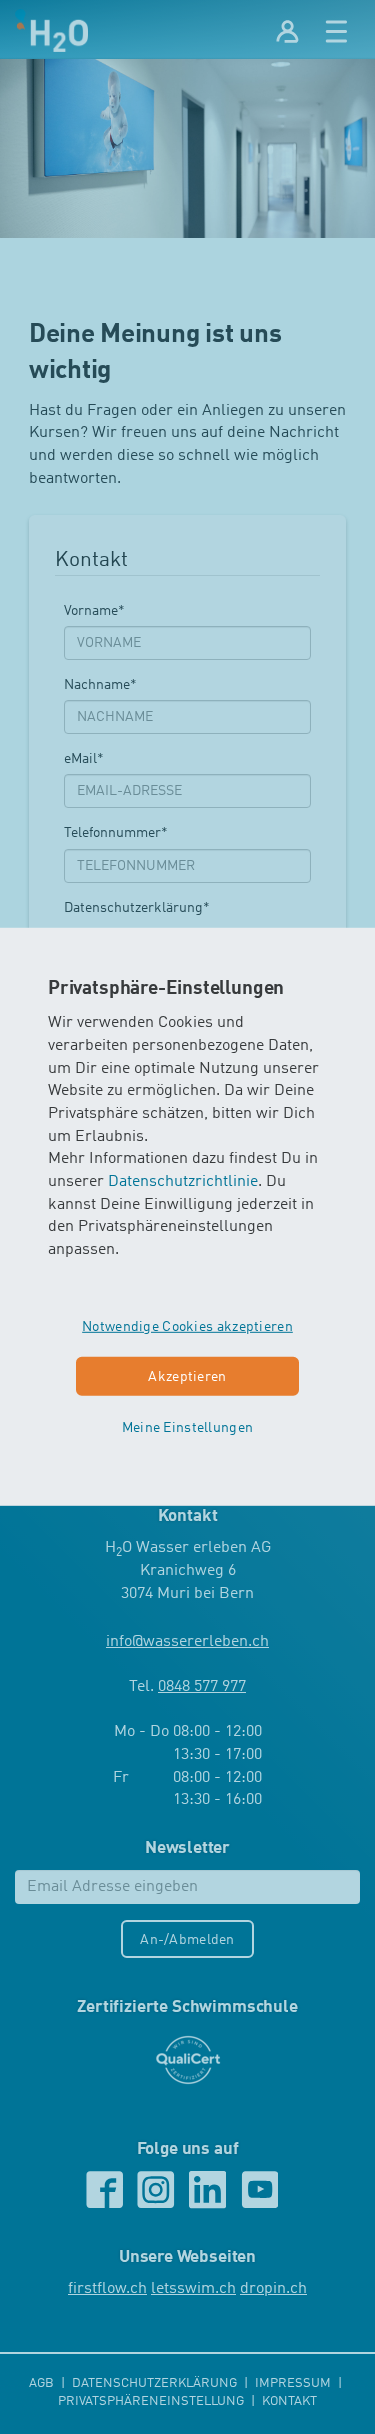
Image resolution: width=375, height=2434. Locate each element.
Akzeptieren (187, 1377)
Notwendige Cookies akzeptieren (187, 1327)
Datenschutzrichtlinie (183, 1182)
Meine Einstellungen (187, 1428)
